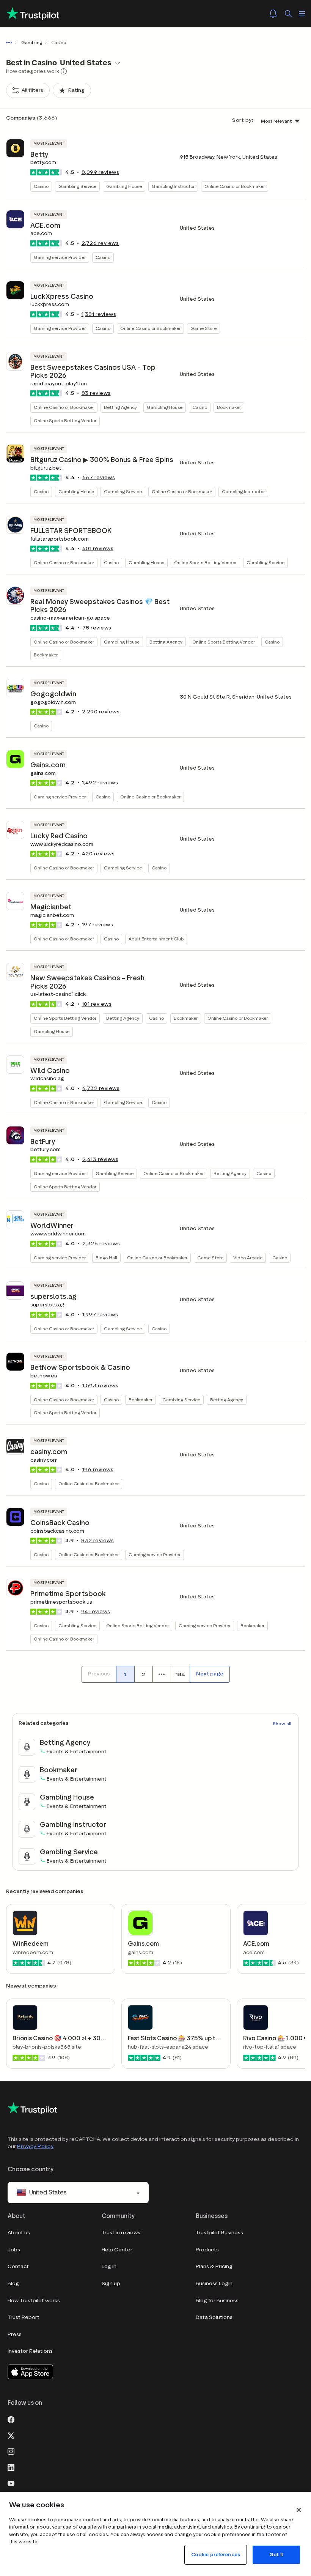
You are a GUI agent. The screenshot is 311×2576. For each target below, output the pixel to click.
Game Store (203, 328)
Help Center (117, 2250)
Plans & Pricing (214, 2266)
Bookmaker (229, 407)
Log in (109, 2266)
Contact (18, 2266)
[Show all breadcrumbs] (11, 43)
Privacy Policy (35, 2146)
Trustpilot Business (219, 2233)
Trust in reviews (121, 2233)
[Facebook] (11, 2419)
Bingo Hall (106, 1258)
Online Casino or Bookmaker (235, 186)
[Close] (299, 2510)
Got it (276, 2555)
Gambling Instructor (173, 186)
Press (15, 2334)
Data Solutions (214, 2317)
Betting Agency (120, 407)
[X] (11, 2435)
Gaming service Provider (60, 257)
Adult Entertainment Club (156, 939)
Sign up (111, 2283)
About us (19, 2233)
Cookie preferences (216, 2555)
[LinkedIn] (11, 2467)
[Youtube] (11, 2483)
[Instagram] (11, 2451)
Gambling (32, 42)
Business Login (214, 2283)
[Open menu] (302, 14)
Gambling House (124, 186)
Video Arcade (248, 1258)
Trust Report (24, 2317)
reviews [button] (101, 172)
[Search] (288, 14)
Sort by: (243, 120)
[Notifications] (273, 14)
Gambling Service (77, 186)
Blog (13, 2283)
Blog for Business (217, 2301)
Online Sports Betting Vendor (65, 420)
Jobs (14, 2250)
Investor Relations (30, 2351)
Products (207, 2250)
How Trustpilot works (34, 2301)
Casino (41, 186)
